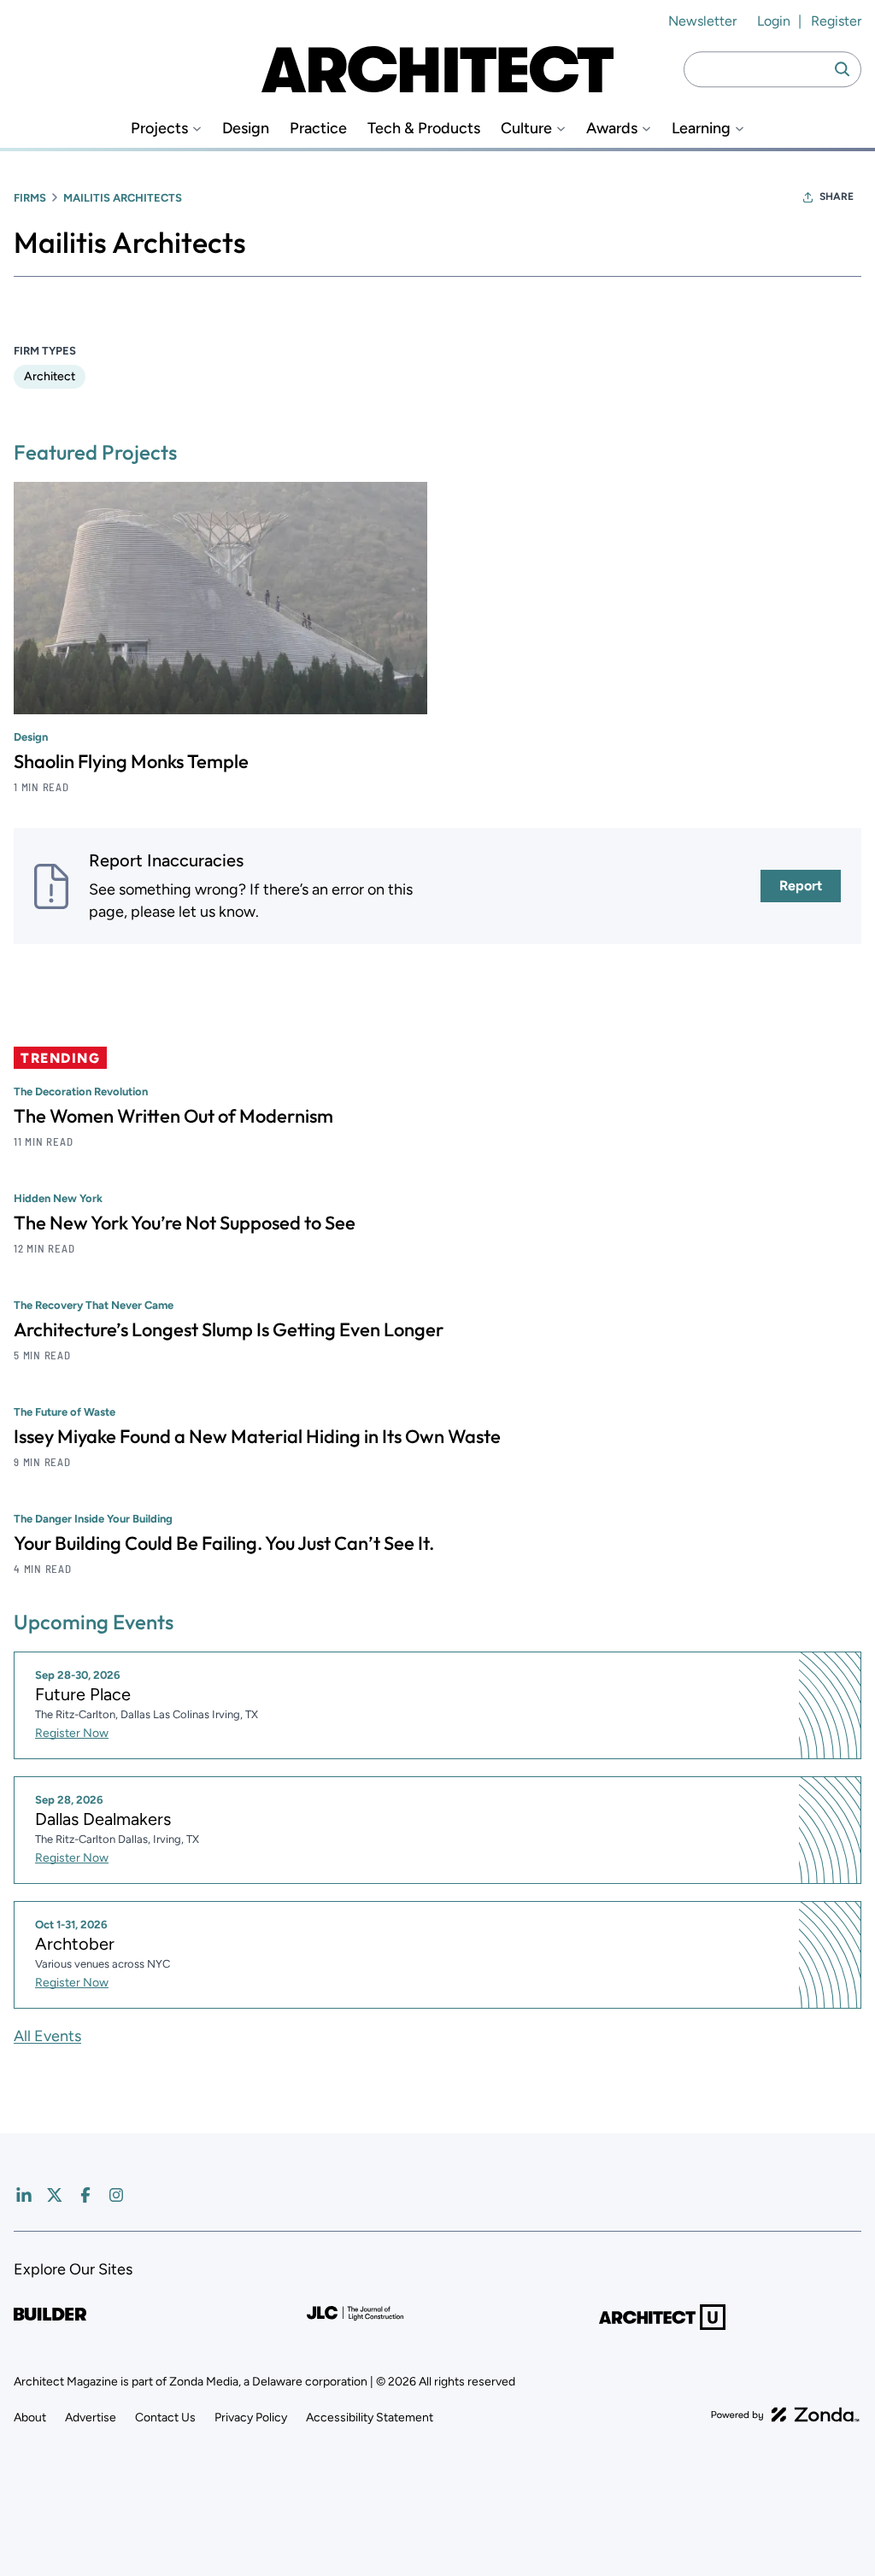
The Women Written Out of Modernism (173, 1116)
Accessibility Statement (370, 2418)
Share (837, 197)
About (30, 2418)
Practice (318, 129)
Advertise (91, 2418)
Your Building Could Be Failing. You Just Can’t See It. (224, 1543)
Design (246, 129)
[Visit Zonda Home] (785, 2415)
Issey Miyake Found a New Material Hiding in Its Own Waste (257, 1436)
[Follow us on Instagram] (116, 2195)
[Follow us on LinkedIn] (24, 2195)
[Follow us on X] (55, 2195)
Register (836, 21)
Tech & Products (424, 129)
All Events (47, 2036)
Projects (159, 129)
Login (774, 21)
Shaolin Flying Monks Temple (131, 761)
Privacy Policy (251, 2418)
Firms (30, 198)
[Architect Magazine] (437, 69)
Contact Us (165, 2418)
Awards (612, 129)
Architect (50, 376)
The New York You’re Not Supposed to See (185, 1223)
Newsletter (702, 21)
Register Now (72, 1733)
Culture (526, 129)
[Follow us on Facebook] (85, 2195)
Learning (701, 129)
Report (801, 886)
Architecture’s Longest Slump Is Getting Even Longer (229, 1329)
